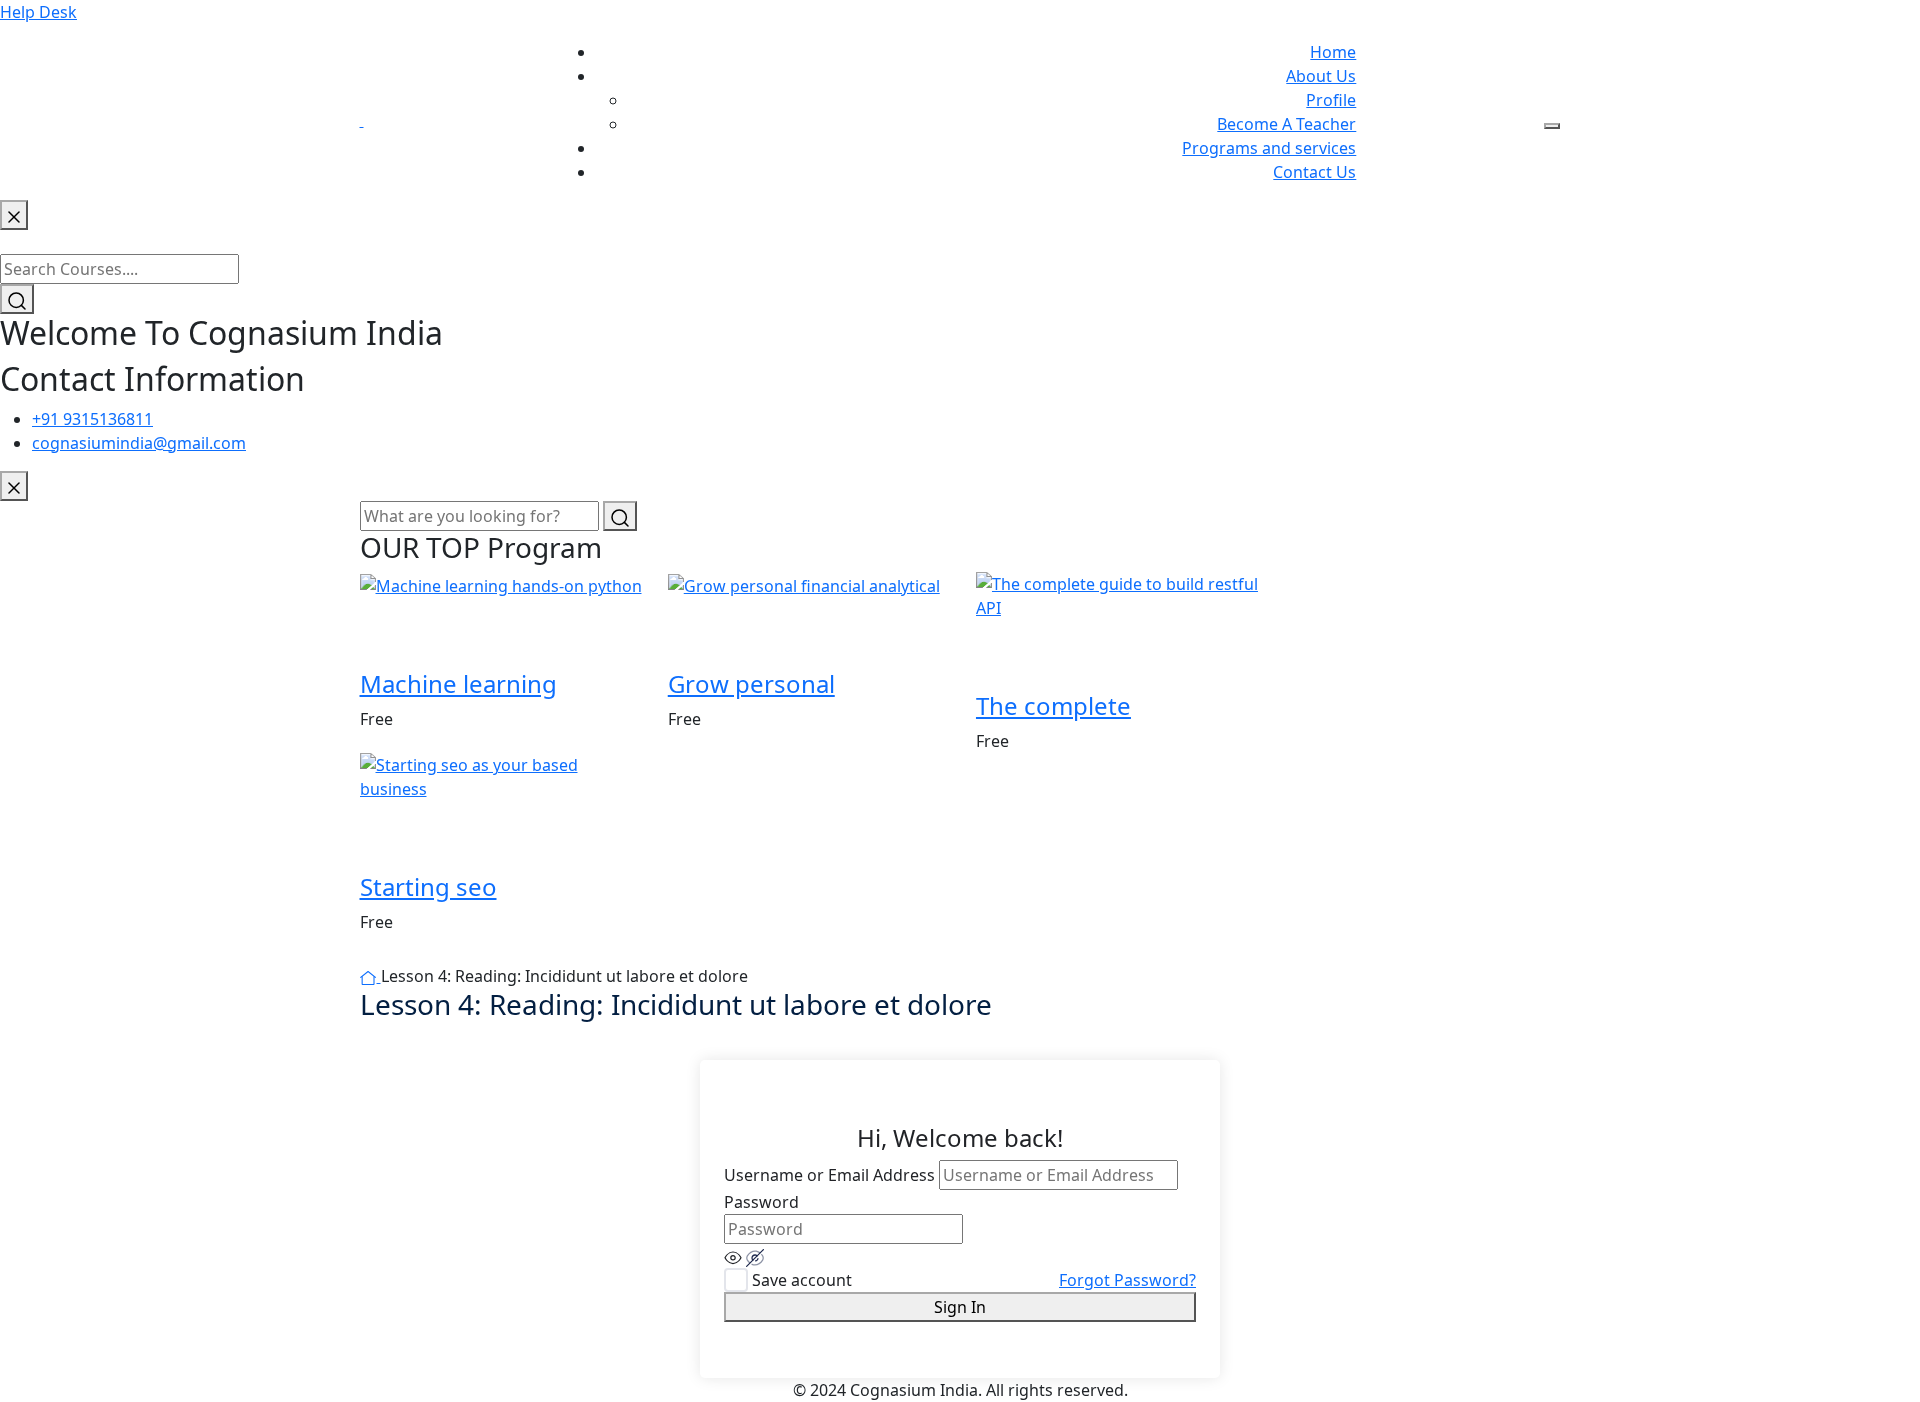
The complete (1053, 705)
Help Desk (38, 12)
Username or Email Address (829, 1175)
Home (1333, 52)
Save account (802, 1280)
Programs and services (1269, 148)
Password (761, 1202)
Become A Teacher (1286, 124)
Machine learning (458, 683)
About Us (1321, 76)
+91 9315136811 (92, 419)
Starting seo (428, 886)
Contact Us (1314, 172)
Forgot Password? (1127, 1280)
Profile (1331, 100)
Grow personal (751, 683)
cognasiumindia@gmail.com (139, 443)
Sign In (960, 1307)
